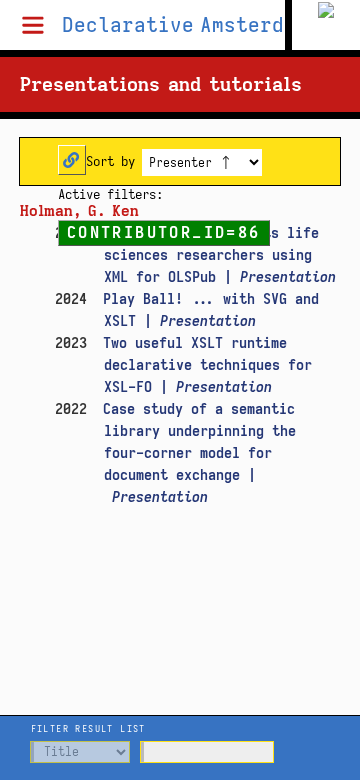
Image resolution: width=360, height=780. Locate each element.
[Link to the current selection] (72, 160)
